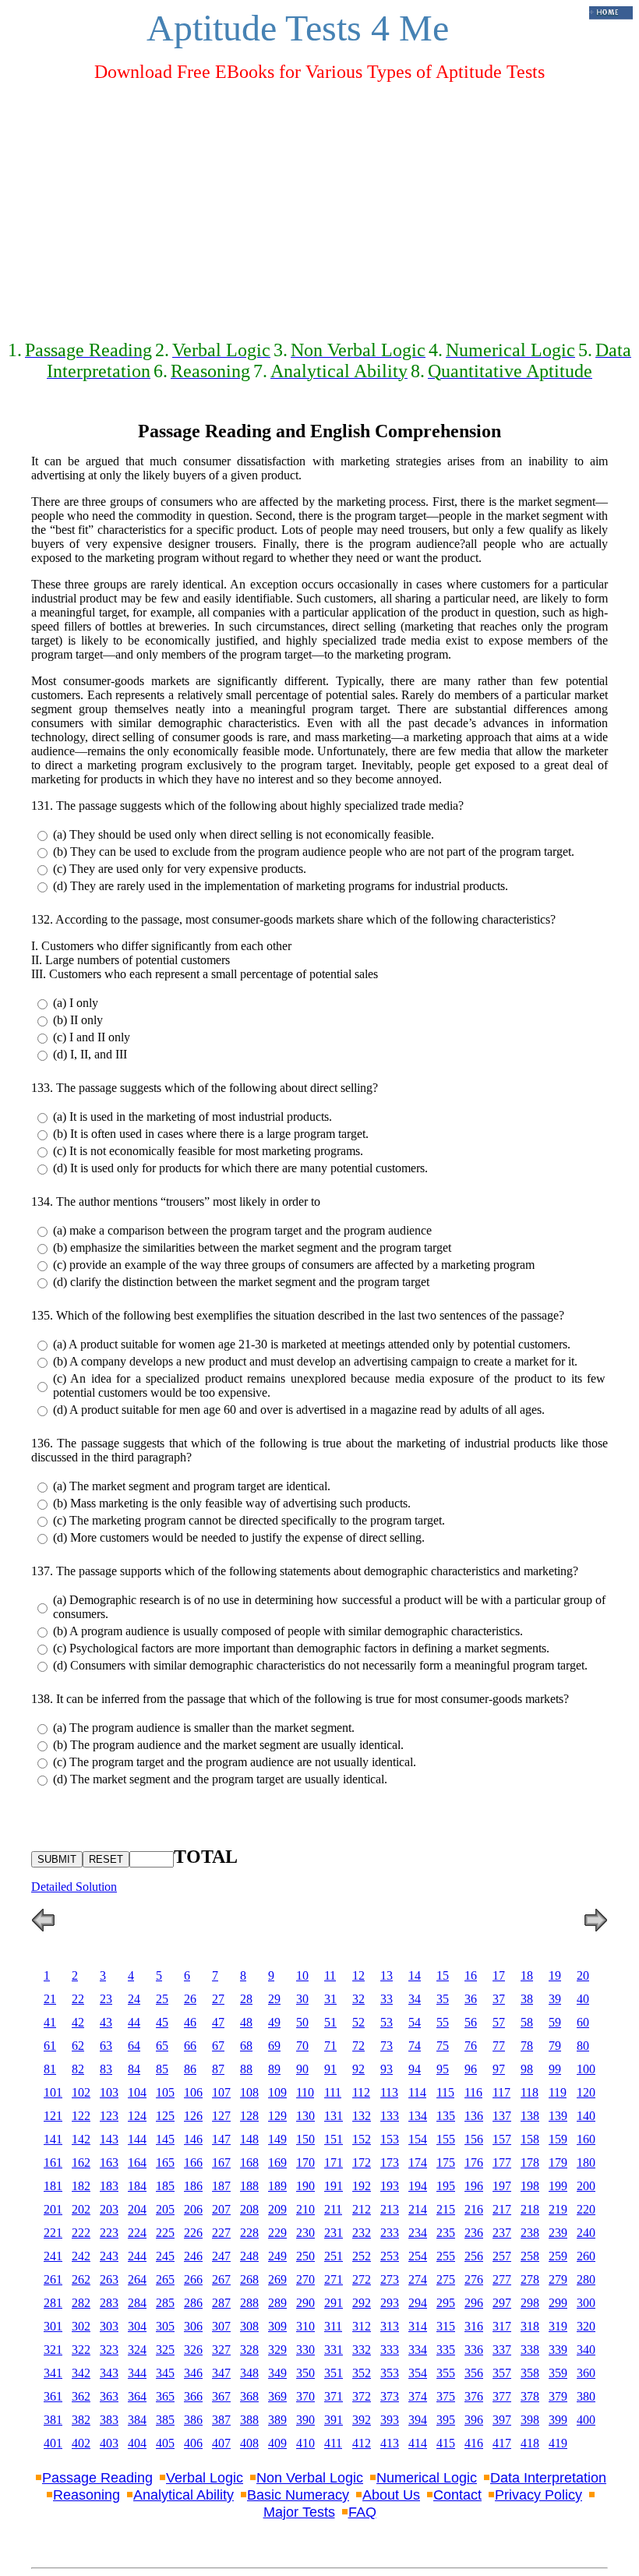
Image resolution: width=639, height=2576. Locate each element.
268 (249, 2279)
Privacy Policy (538, 2495)
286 (193, 2303)
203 (109, 2209)
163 (109, 2163)
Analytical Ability (184, 2495)
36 (471, 1999)
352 (362, 2373)
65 (162, 2046)
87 (218, 2069)
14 (415, 1975)
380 (586, 2396)
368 (249, 2396)
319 (558, 2326)
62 (78, 2046)
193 (390, 2186)
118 (530, 2092)
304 (137, 2326)
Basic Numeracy (298, 2495)
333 (390, 2350)
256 (474, 2256)
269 (277, 2279)
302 (81, 2326)
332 (362, 2350)
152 (362, 2139)
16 (471, 1975)
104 (137, 2092)
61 (50, 2046)
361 (53, 2396)
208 (249, 2209)
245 (165, 2256)
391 (334, 2420)
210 (305, 2209)
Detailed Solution (74, 1887)
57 (499, 2022)
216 (474, 2209)
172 (362, 2163)
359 (558, 2373)
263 (109, 2279)
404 (137, 2443)
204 (137, 2209)
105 (165, 2092)
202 (81, 2209)
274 (418, 2279)
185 (165, 2186)
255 (446, 2256)
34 (415, 1999)
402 (81, 2443)
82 (78, 2069)
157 (502, 2139)
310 (305, 2326)
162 (81, 2163)
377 (502, 2396)
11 (330, 1975)
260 (586, 2256)
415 (446, 2443)
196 (474, 2186)
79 (555, 2046)
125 (165, 2116)
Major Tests (299, 2512)
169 (277, 2163)
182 (81, 2186)
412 (362, 2443)
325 (165, 2350)
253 (390, 2256)
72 (358, 2046)
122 (81, 2116)
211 (333, 2209)
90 (302, 2069)
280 (586, 2279)
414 (418, 2443)
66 (190, 2046)
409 (277, 2443)
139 (558, 2116)
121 (53, 2116)
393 (390, 2420)
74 (415, 2046)
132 (362, 2116)
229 (277, 2233)
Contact (457, 2495)
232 (362, 2233)
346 (193, 2373)
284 (137, 2303)
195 (446, 2186)
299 (558, 2303)
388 (249, 2420)
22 (78, 1999)
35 (443, 1999)
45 (162, 2022)
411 (333, 2443)
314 (418, 2326)
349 (277, 2373)
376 (474, 2396)
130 (305, 2116)
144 (137, 2139)
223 (109, 2233)
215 (446, 2209)
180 (586, 2163)
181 (53, 2186)
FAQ (362, 2512)
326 (193, 2350)
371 (334, 2396)
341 (53, 2373)
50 (302, 2022)
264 (137, 2279)
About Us (391, 2495)
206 (193, 2209)
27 (218, 1999)
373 (390, 2396)
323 (109, 2350)
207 (221, 2209)
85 (162, 2069)
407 (221, 2443)
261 (53, 2279)
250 (305, 2256)
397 (502, 2420)
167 (221, 2163)
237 (502, 2233)
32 (358, 1999)
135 (446, 2116)
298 (530, 2303)
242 (81, 2256)
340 (586, 2350)
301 (53, 2326)
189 (277, 2186)
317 (502, 2326)
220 (586, 2209)
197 (502, 2186)
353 (390, 2373)
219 (558, 2209)
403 (109, 2443)
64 (134, 2046)
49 (274, 2022)
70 (302, 2046)
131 (334, 2116)
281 (53, 2303)
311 (333, 2326)
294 (418, 2303)
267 (221, 2279)
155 (446, 2139)
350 (305, 2373)
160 (586, 2139)
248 (249, 2256)
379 (558, 2396)
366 (193, 2396)
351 (334, 2373)
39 (555, 1999)
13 (387, 1975)
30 (302, 1999)
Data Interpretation (548, 2478)
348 (249, 2373)
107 (221, 2092)
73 (387, 2046)
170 (305, 2163)
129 (277, 2116)
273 (390, 2279)
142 (81, 2139)
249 (277, 2256)
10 (302, 1975)
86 (190, 2069)
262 (81, 2279)
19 (555, 1975)
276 (474, 2279)
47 (218, 2022)
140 (586, 2116)
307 (221, 2326)
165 (165, 2163)
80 (583, 2046)
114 (417, 2092)
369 (277, 2396)
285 (165, 2303)
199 (558, 2186)
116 (473, 2092)
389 (277, 2420)
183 (109, 2186)
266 (193, 2279)
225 (165, 2233)
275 (446, 2279)
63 (106, 2046)
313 (390, 2326)
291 (334, 2303)
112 (361, 2092)
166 (193, 2163)
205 (165, 2209)
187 (221, 2186)
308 (249, 2326)
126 (193, 2116)
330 (305, 2350)
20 (583, 1975)
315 (446, 2326)
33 (387, 1999)
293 (390, 2303)
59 (555, 2022)
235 (446, 2233)
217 (502, 2209)
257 (502, 2256)
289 (277, 2303)
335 (446, 2350)
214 (418, 2209)
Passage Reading (97, 2478)
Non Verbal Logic (310, 2478)
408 (249, 2443)
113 (389, 2092)
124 (137, 2116)
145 (165, 2139)
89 (274, 2069)
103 (109, 2092)
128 (249, 2116)
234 (418, 2233)
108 (249, 2092)
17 (499, 1975)
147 (221, 2139)
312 (362, 2326)
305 (165, 2326)
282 (81, 2303)
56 (471, 2022)
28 (246, 1999)
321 (53, 2350)
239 (558, 2233)
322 (81, 2350)
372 (362, 2396)
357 (502, 2373)
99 (555, 2069)
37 (499, 1999)
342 (81, 2373)
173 (390, 2163)
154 (418, 2139)
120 (586, 2092)
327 (221, 2350)
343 (109, 2373)
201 (53, 2209)
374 (418, 2396)
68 (246, 2046)
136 (474, 2116)
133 (390, 2116)
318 (530, 2326)
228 (249, 2233)
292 (362, 2303)
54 (415, 2022)
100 (586, 2069)
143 (109, 2139)
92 (358, 2069)
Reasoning (86, 2495)
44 (134, 2022)
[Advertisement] (319, 204)
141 (53, 2139)
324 (137, 2350)
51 (330, 2022)
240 (586, 2233)
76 (471, 2046)
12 (358, 1975)
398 (530, 2420)
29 (274, 1999)
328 (249, 2350)
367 (221, 2396)
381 (53, 2420)
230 (305, 2233)
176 (474, 2163)
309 (277, 2326)
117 (501, 2092)
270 (305, 2279)
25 (162, 1999)
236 (474, 2233)
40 (583, 1999)
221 (53, 2233)
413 (390, 2443)
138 (530, 2116)
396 (474, 2420)
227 (221, 2233)
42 (78, 2022)
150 (305, 2139)
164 (137, 2163)
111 (333, 2092)
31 (330, 1999)
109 (277, 2092)
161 (53, 2163)
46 (190, 2022)
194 (418, 2186)
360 (586, 2373)
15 (443, 1975)
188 (249, 2186)
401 (53, 2443)
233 (390, 2233)
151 (334, 2139)
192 (362, 2186)
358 (530, 2373)
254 (418, 2256)
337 (502, 2350)
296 (474, 2303)
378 (530, 2396)
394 (418, 2420)
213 (390, 2209)
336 (474, 2350)
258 (530, 2256)
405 (165, 2443)
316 (474, 2326)
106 (193, 2092)
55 (443, 2022)
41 (50, 2022)
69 (274, 2046)
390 (305, 2420)
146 (193, 2139)
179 (558, 2163)
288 (249, 2303)
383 (109, 2420)
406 (193, 2443)
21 (50, 1999)
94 (415, 2069)
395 (446, 2420)
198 (530, 2186)
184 (137, 2186)
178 (530, 2163)
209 (277, 2209)
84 (134, 2069)
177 (502, 2163)
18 (527, 1975)
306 (193, 2326)
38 (527, 1999)
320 (586, 2326)
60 (583, 2022)
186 (193, 2186)
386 (193, 2420)
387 (221, 2420)
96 (471, 2069)
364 (137, 2396)
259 (558, 2256)
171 (334, 2163)
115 (445, 2092)
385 (165, 2420)
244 (137, 2256)
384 (137, 2420)
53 (387, 2022)
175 (446, 2163)
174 (418, 2163)
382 (81, 2420)
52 (358, 2022)
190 (305, 2186)
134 (418, 2116)
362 (81, 2396)
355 (446, 2373)
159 (558, 2139)
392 (362, 2420)
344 (137, 2373)
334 (418, 2350)
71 (330, 2046)
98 (527, 2069)
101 (53, 2092)
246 (193, 2256)
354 (418, 2373)
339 (558, 2350)
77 (499, 2046)
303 (109, 2326)
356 (474, 2373)
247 (221, 2256)
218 (530, 2209)
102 (81, 2092)
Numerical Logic (427, 2478)
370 (305, 2396)
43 (106, 2022)
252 (362, 2256)
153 (390, 2139)
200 (586, 2186)
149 (277, 2139)
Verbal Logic (205, 2478)
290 (305, 2303)
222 (81, 2233)
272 (362, 2279)
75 (443, 2046)
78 (527, 2046)
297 (502, 2303)
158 (530, 2139)
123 (109, 2116)
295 (446, 2303)
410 (305, 2443)
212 (362, 2209)
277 (502, 2279)
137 (502, 2116)
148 (249, 2139)
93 (387, 2069)
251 (334, 2256)
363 (109, 2396)
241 (53, 2256)
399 (558, 2420)
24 (134, 1999)
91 (330, 2069)
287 (221, 2303)
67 (218, 2046)
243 (109, 2256)
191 (334, 2186)
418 (530, 2443)
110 (305, 2092)
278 (530, 2279)
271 (334, 2279)
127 (221, 2116)
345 (165, 2373)
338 (530, 2350)
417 (502, 2443)
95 (443, 2069)
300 (586, 2303)
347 (221, 2373)
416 (474, 2443)
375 (446, 2396)
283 (109, 2303)
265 (165, 2279)
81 (50, 2069)
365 (165, 2396)
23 (106, 1999)
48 (246, 2022)
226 (193, 2233)
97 (499, 2069)
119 (558, 2092)
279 (558, 2279)
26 (190, 1999)
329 (277, 2350)
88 (246, 2069)
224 (137, 2233)
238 (530, 2233)
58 (527, 2022)
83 (106, 2069)
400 (586, 2420)
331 (334, 2350)
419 (558, 2443)
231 (334, 2233)
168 (249, 2163)
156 (474, 2139)
